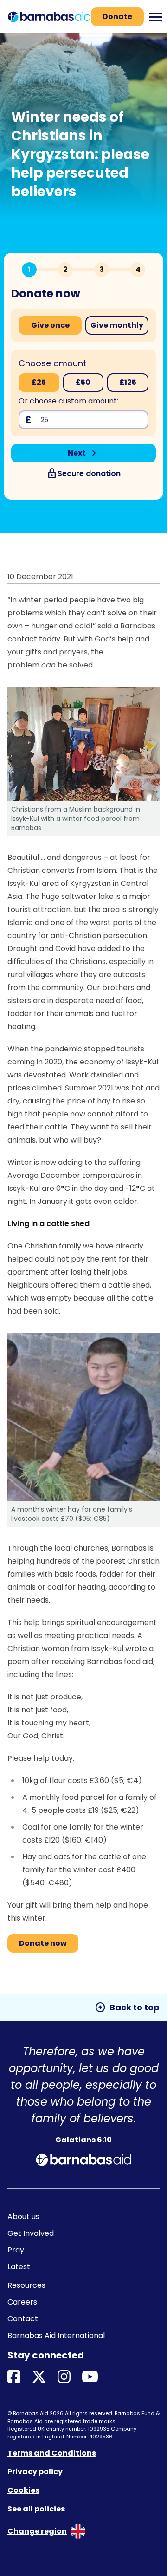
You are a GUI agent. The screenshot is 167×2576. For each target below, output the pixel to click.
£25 (39, 382)
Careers (22, 2302)
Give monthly (117, 325)
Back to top (127, 2008)
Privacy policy (35, 2472)
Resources (26, 2285)
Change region (37, 2531)
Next (84, 453)
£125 (128, 382)
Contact (23, 2319)
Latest (19, 2267)
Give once (50, 325)
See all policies (36, 2509)
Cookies (23, 2490)
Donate (117, 17)
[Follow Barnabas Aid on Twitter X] (39, 2377)
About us (23, 2216)
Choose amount (52, 363)
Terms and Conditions (52, 2453)
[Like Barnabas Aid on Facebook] (14, 2377)
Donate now (43, 1943)
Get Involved (31, 2233)
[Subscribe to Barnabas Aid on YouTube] (90, 2377)
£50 (83, 382)
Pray (16, 2250)
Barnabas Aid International (56, 2335)
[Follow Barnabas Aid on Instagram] (64, 2377)
